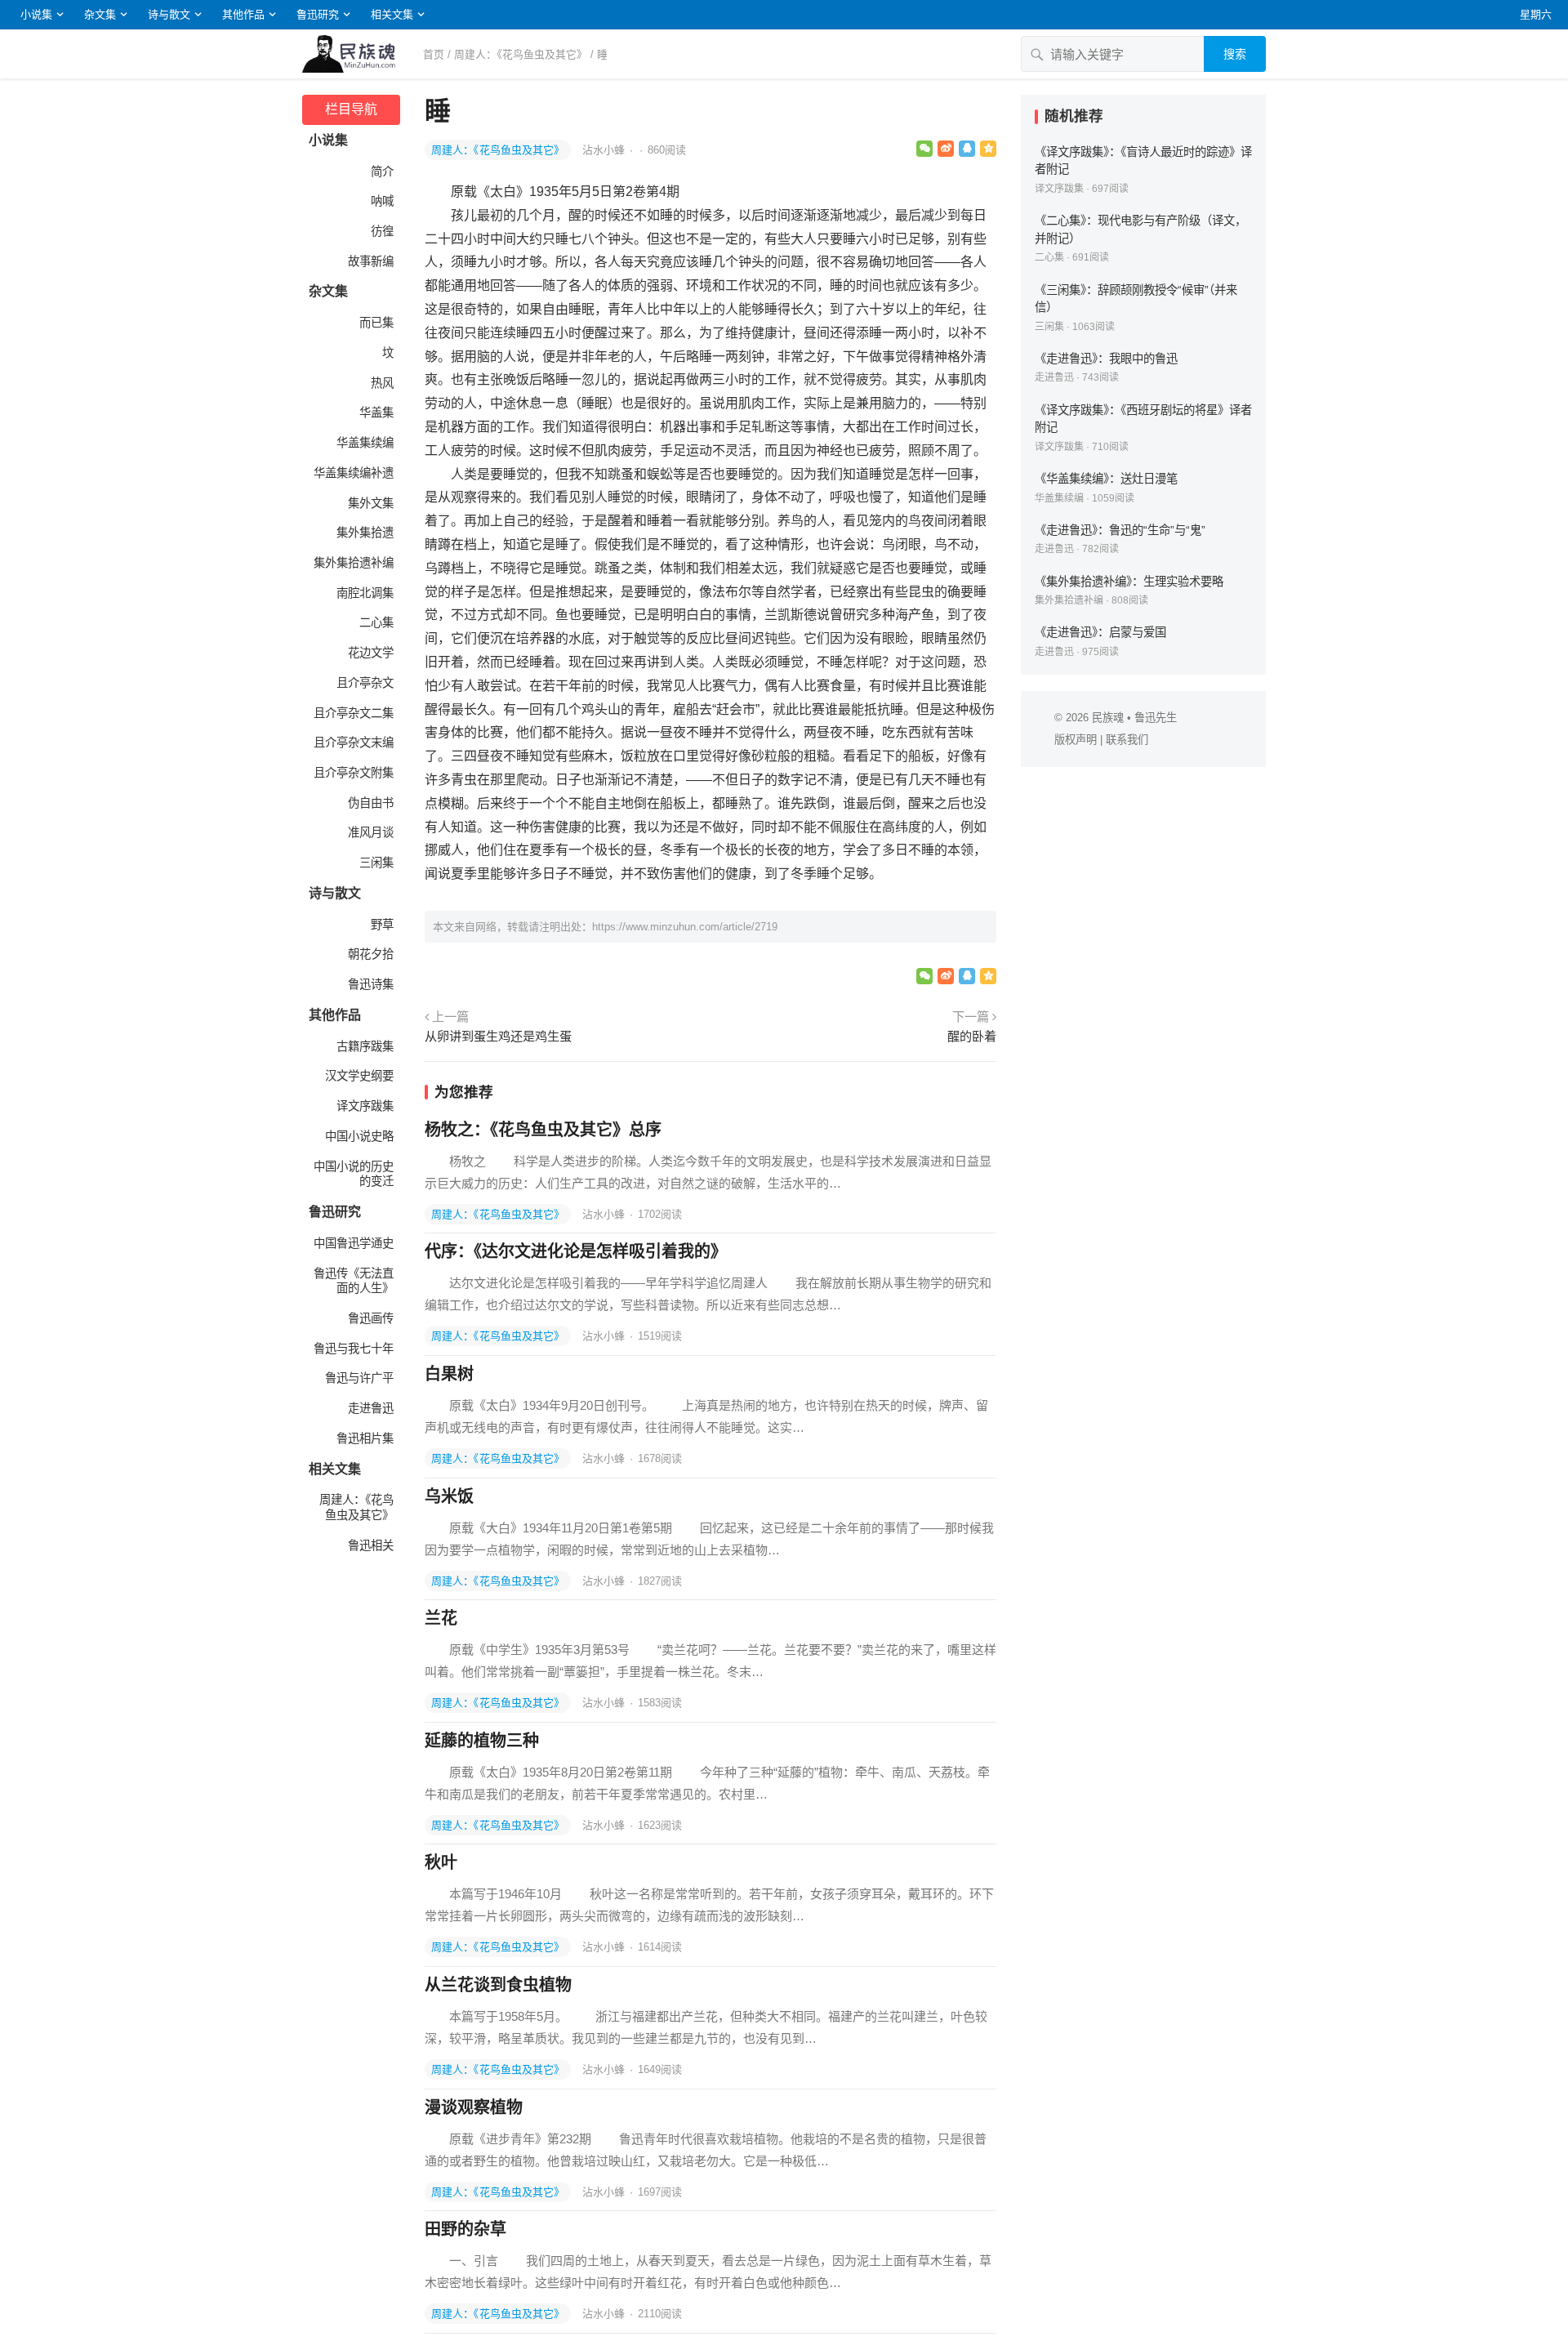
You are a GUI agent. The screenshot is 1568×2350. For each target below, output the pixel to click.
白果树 (449, 1374)
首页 (434, 54)
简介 (382, 172)
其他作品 (243, 14)
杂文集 (100, 14)
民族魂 (1108, 718)
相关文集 (392, 14)
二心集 (376, 622)
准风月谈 (371, 832)
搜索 (1235, 54)
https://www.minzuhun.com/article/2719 (685, 927)
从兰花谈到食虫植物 (498, 1985)
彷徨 (382, 231)
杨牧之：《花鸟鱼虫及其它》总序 (543, 1130)
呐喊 (382, 201)
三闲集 (376, 863)
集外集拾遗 (365, 533)
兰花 (441, 1618)
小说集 (36, 14)
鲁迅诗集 (371, 984)
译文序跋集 (365, 1106)
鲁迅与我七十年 (354, 1349)
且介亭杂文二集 (354, 713)
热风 (382, 383)
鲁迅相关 (371, 1545)
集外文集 (371, 503)
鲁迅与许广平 (359, 1378)
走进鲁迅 (371, 1408)
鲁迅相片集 (365, 1438)
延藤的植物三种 (482, 1741)
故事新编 (371, 261)
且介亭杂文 (365, 683)
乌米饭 (449, 1496)
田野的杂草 (465, 2229)
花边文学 (371, 653)
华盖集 (376, 412)
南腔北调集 (365, 593)
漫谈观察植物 (474, 2107)
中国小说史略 (359, 1136)
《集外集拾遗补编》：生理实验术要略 (1129, 582)
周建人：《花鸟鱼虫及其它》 (521, 54)
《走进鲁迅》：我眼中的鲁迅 (1106, 359)
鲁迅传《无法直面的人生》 (354, 1281)
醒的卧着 (972, 1036)
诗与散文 (169, 14)
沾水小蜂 (605, 150)
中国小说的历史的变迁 (354, 1174)
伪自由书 (371, 803)
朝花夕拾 (371, 954)
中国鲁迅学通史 (354, 1243)
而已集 (376, 323)
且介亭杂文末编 (354, 742)
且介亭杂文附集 (354, 773)
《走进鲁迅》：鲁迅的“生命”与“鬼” (1120, 530)
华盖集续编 (365, 443)
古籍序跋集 (365, 1046)
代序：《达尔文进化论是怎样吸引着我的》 (576, 1251)
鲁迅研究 (318, 14)
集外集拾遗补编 (354, 563)
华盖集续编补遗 (354, 473)
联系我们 (1127, 740)
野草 (382, 925)
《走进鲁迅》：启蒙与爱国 (1100, 632)
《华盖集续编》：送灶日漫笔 (1106, 479)
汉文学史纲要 (359, 1076)
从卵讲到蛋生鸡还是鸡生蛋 (498, 1036)
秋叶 (441, 1862)
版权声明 (1076, 740)
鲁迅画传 (371, 1318)
